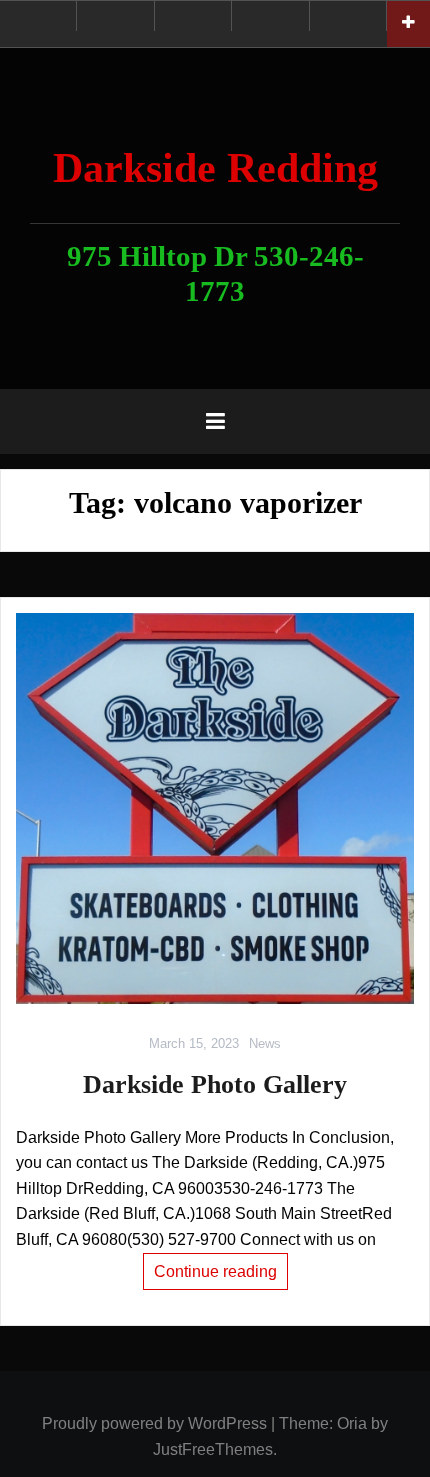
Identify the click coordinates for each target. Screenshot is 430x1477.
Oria (352, 1423)
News (265, 1043)
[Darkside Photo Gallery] (215, 808)
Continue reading (215, 1271)
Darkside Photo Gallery (215, 1084)
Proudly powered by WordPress (154, 1423)
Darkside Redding (215, 168)
